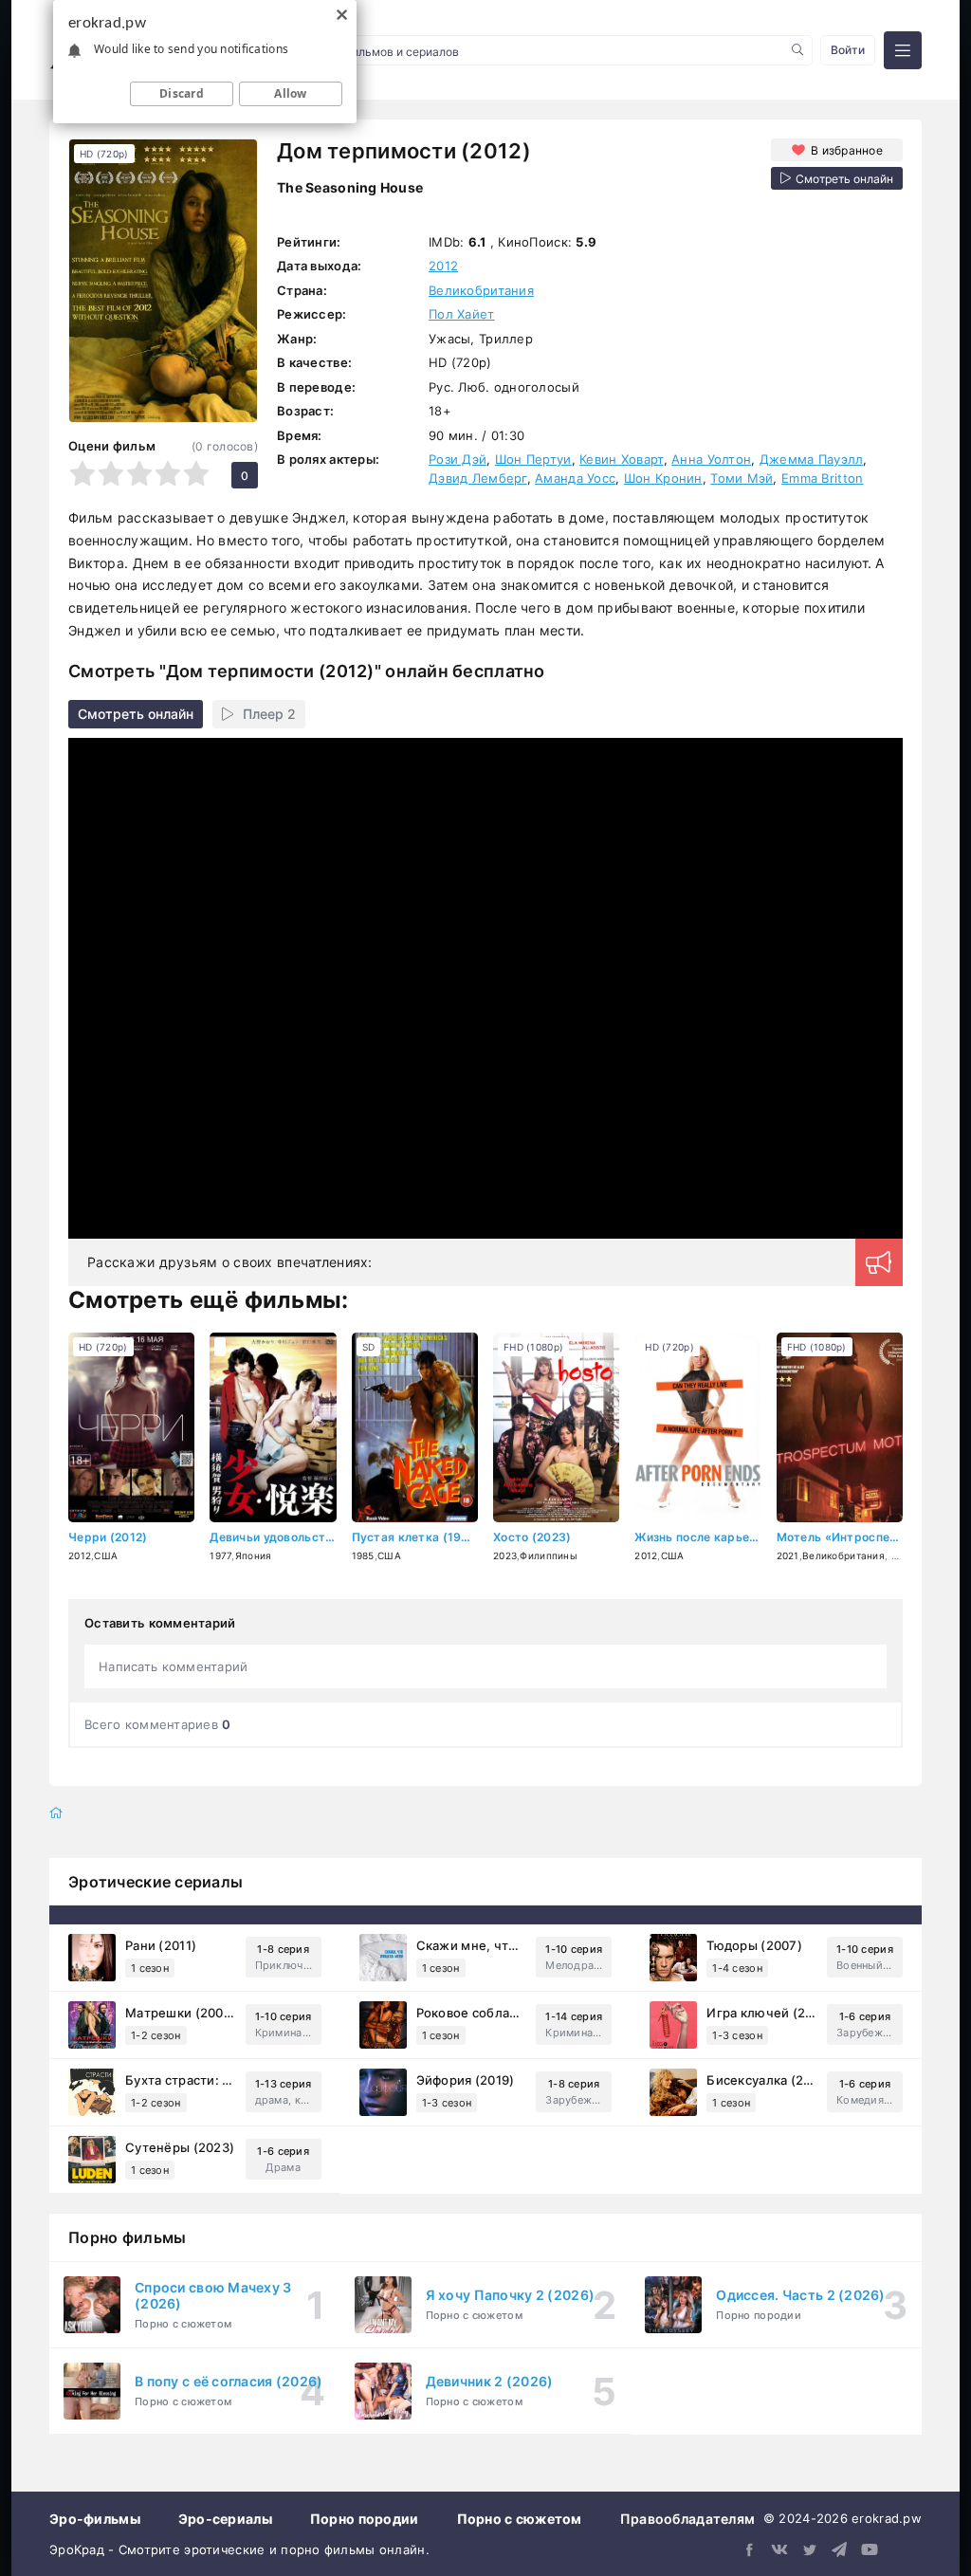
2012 (443, 266)
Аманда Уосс (575, 478)
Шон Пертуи (533, 459)
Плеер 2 (269, 714)
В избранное (847, 150)
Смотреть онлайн (136, 714)
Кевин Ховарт (621, 459)
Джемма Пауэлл (812, 459)
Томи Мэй (742, 478)
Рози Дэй (458, 459)
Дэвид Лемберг (478, 478)
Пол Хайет (462, 314)
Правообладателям (687, 2519)
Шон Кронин (663, 478)
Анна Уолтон (711, 459)
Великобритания (481, 290)
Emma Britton (822, 478)
